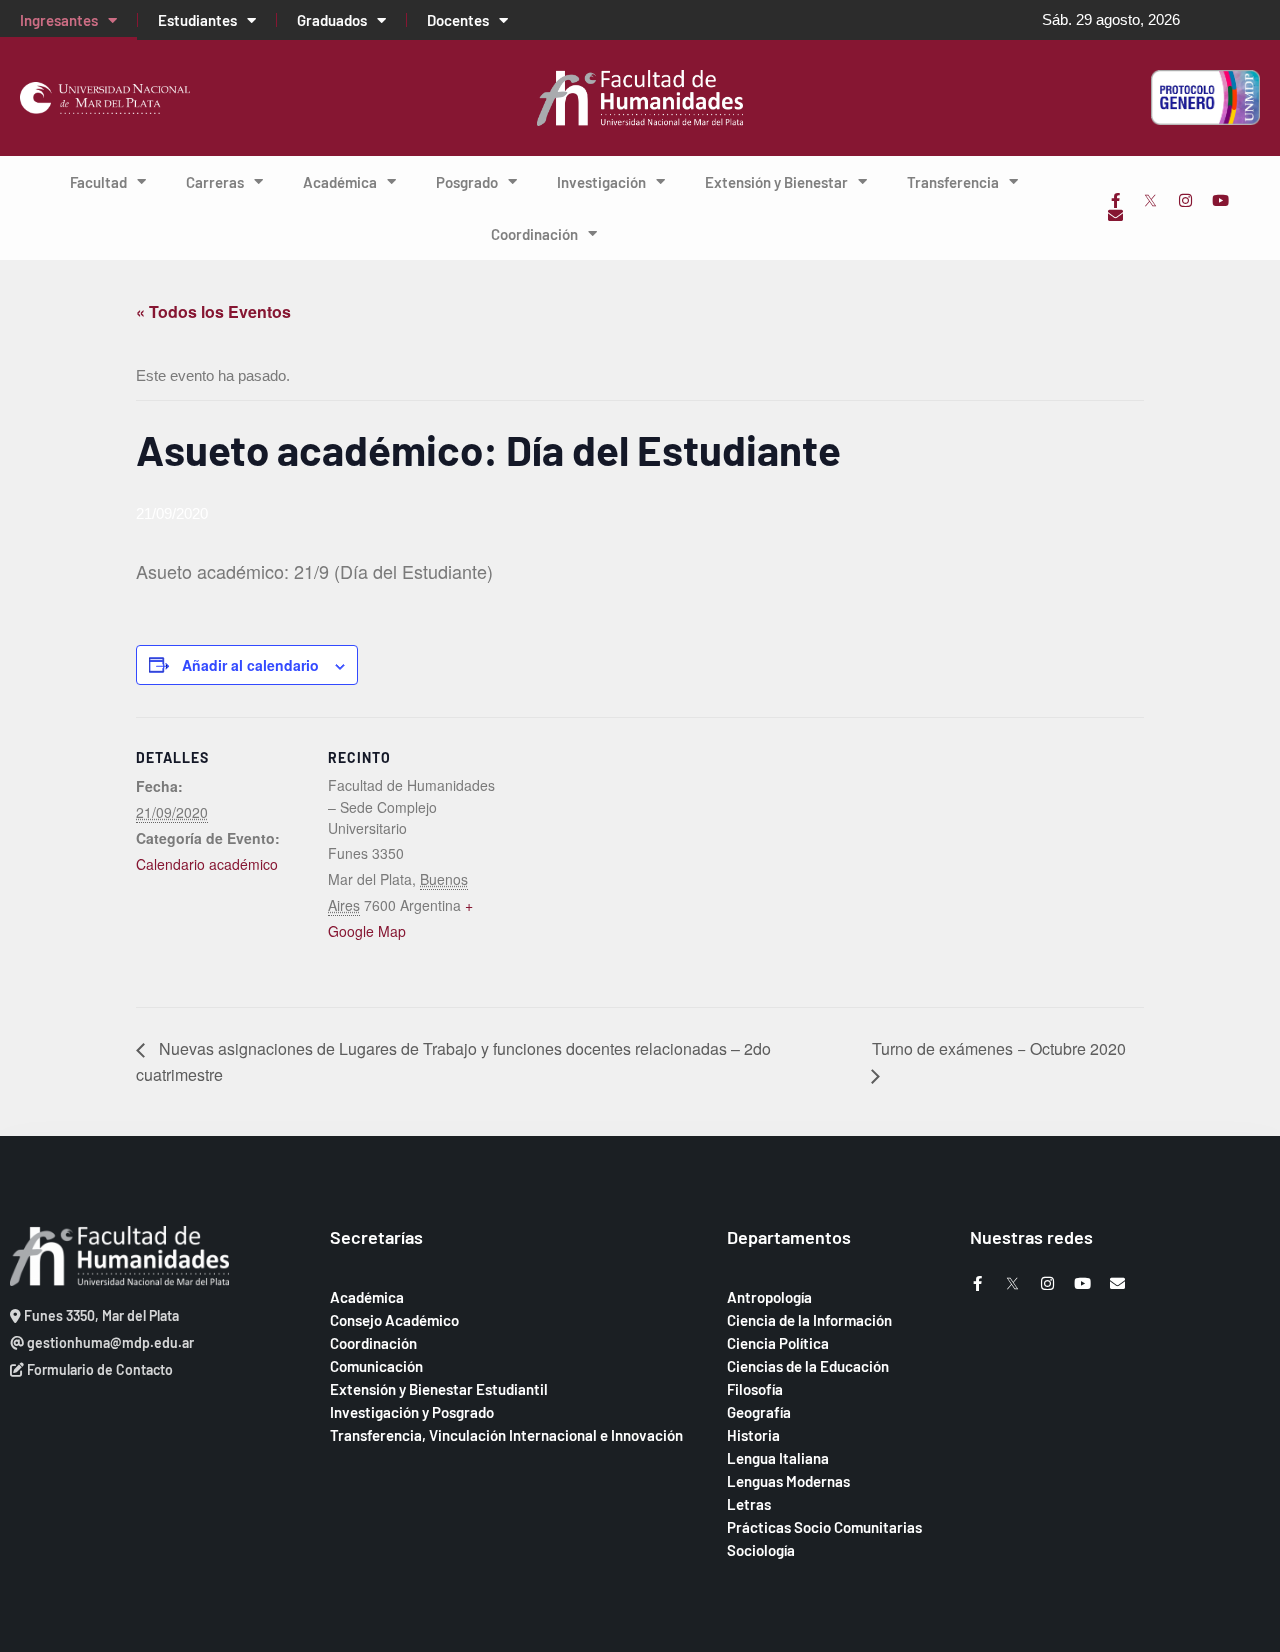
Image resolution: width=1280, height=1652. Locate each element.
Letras (749, 1504)
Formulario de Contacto (98, 1369)
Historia (753, 1435)
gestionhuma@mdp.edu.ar (109, 1342)
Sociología (761, 1550)
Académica (340, 182)
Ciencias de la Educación (808, 1366)
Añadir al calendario (250, 665)
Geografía (759, 1412)
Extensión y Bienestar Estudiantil (439, 1389)
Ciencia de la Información (809, 1320)
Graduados (332, 20)
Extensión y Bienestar (776, 182)
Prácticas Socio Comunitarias (824, 1527)
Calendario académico (207, 864)
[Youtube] (1220, 200)
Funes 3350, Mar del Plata (100, 1315)
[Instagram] (1185, 200)
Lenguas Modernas (788, 1481)
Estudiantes (197, 20)
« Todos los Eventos (213, 311)
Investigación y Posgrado (412, 1412)
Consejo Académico (394, 1320)
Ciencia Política (778, 1343)
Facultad (98, 182)
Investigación (601, 182)
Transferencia (953, 182)
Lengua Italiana (778, 1458)
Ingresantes (59, 20)
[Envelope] (1115, 215)
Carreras (215, 182)
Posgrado (467, 182)
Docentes (458, 20)
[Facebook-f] (1115, 200)
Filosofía (755, 1389)
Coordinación (534, 234)
